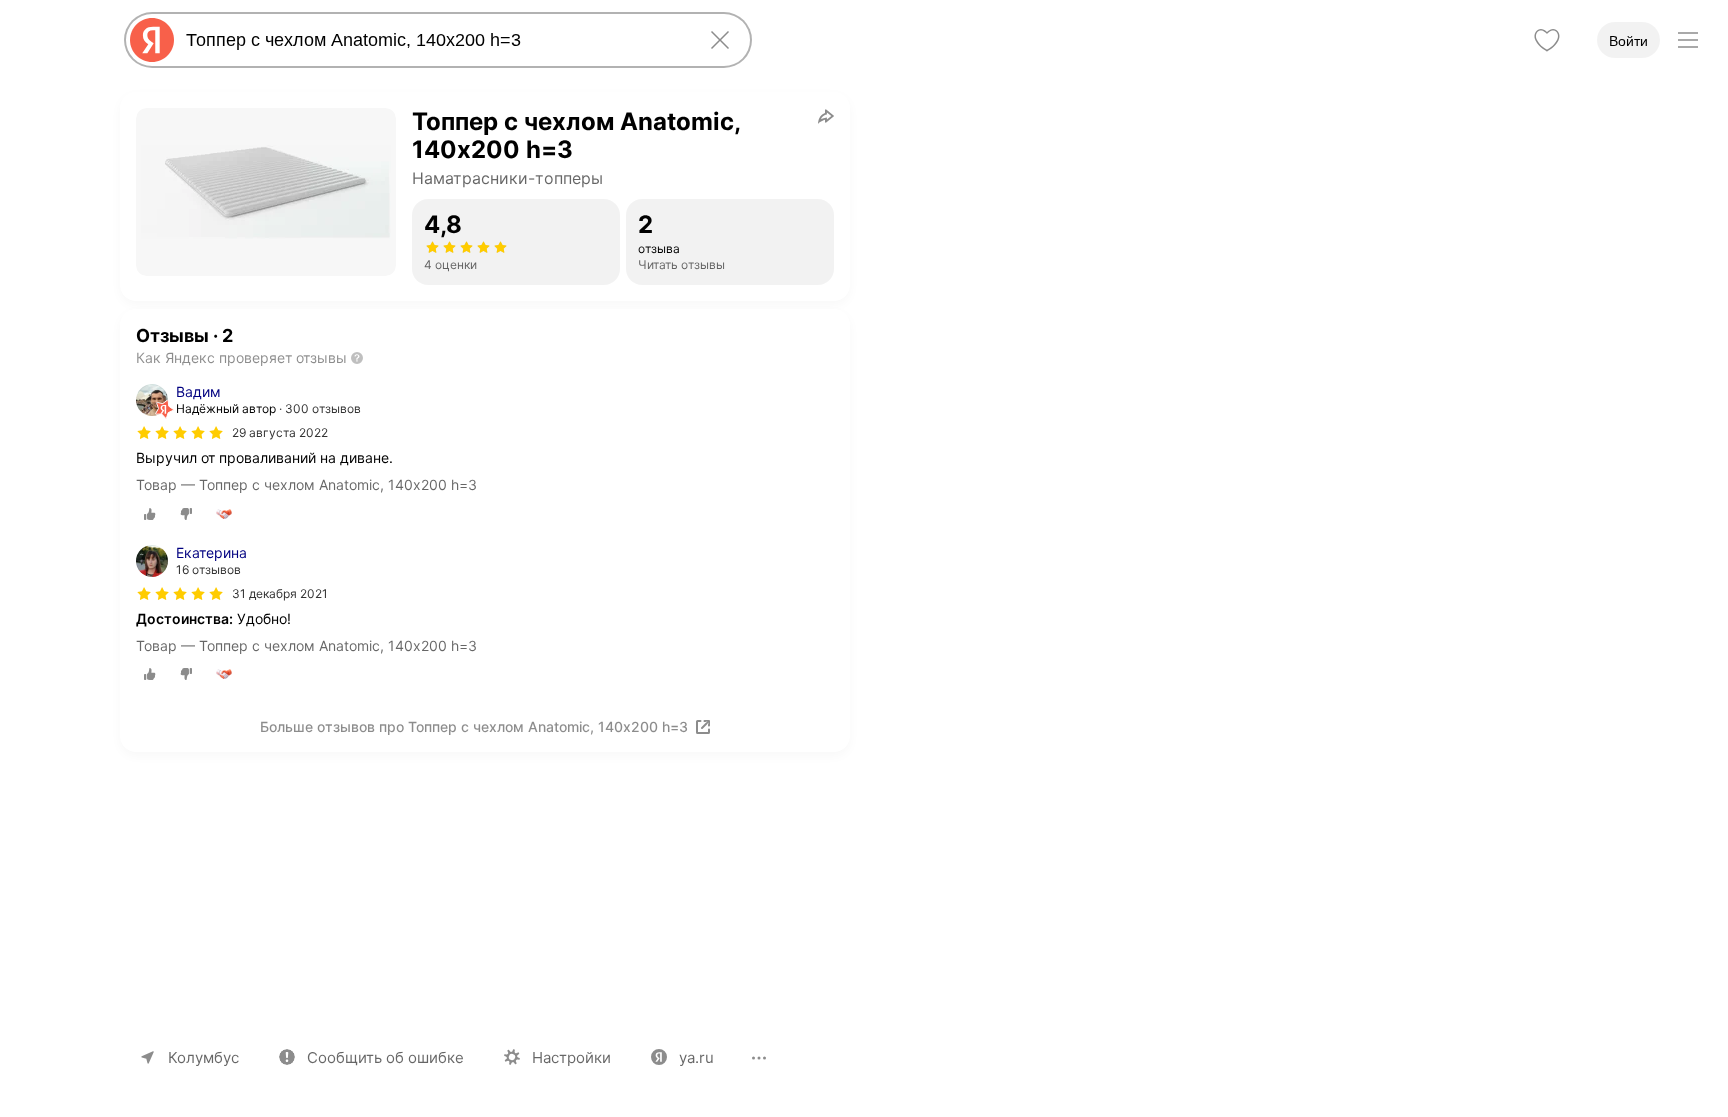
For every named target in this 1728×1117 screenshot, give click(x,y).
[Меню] (1688, 40)
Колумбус (203, 1057)
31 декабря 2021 (280, 593)
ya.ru (696, 1057)
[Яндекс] (152, 40)
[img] (180, 433)
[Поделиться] (826, 116)
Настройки (571, 1057)
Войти (1628, 41)
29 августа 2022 (280, 432)
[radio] (150, 514)
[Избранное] (1547, 40)
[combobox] (434, 40)
